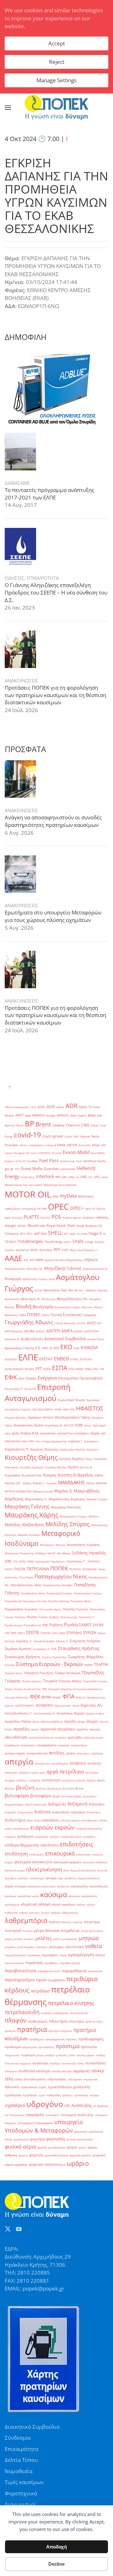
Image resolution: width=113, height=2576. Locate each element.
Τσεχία (9, 1689)
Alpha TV (85, 1107)
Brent (43, 1124)
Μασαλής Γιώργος (97, 1499)
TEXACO (11, 1242)
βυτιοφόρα (17, 1796)
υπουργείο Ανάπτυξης (77, 2115)
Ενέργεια (47, 1378)
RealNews (88, 1218)
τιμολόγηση (13, 2095)
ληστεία (54, 1922)
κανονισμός (49, 1886)
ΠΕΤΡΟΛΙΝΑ (38, 1569)
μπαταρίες (56, 1947)
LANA (71, 1177)
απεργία (19, 1762)
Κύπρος (50, 1475)
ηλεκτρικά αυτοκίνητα (33, 1862)
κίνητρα (20, 1886)
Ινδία (8, 1433)
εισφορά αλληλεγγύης (89, 1828)
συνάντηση (40, 2063)
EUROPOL (45, 1153)
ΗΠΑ (72, 1409)
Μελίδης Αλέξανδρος (24, 1525)
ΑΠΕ (32, 1260)
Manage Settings (56, 80)
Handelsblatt (68, 1169)
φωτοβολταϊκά (57, 2147)
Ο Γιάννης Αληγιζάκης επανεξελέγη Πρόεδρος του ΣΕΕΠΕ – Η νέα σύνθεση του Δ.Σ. (56, 592)
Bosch (20, 1125)
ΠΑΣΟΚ (20, 1569)
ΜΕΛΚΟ (91, 1483)
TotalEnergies (30, 1241)
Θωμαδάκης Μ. (54, 1425)
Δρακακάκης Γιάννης (19, 1348)
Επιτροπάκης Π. (14, 1389)
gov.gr (9, 1169)
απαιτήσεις (83, 1753)
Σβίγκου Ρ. (62, 1641)
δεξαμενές (57, 1804)
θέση (66, 1870)
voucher (10, 1250)
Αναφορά (13, 1279)
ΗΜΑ (65, 1409)
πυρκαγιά (28, 2055)
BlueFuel (10, 1125)
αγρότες (82, 1729)
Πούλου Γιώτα (37, 1617)
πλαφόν (16, 2020)
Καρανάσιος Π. (17, 1449)
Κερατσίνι (93, 1449)
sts (104, 1234)
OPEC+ (77, 1208)
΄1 (97, 1250)
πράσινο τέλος (94, 2021)
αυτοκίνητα (51, 1780)
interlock (45, 1176)
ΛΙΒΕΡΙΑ (99, 1475)
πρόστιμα (67, 2046)
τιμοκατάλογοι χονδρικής (69, 2087)
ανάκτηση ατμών (93, 1737)
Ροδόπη (56, 1625)
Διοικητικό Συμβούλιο (65, 1339)
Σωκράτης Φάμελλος (86, 1657)
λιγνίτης (78, 1922)
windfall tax (22, 1250)
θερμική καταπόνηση (83, 1870)
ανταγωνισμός (15, 1753)
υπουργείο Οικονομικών (35, 2123)
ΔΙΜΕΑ (67, 1331)
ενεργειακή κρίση (71, 1837)
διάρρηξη (11, 1812)
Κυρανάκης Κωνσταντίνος (23, 1475)
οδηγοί (100, 1955)
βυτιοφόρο (41, 1796)
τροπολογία (81, 2095)
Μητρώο (61, 1545)
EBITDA (72, 1145)
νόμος (63, 1955)
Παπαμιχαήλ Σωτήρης (59, 1593)
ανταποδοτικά (37, 1753)
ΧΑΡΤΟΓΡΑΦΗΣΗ (25, 1706)
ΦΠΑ (68, 1696)
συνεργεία (11, 2071)
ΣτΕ (54, 1649)
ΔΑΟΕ (91, 1323)
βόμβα (56, 1796)
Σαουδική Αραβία (44, 1641)
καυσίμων (11, 1896)
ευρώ (9, 1862)
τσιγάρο (94, 2095)
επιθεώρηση (37, 1854)
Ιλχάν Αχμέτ (99, 1425)
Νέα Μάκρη (64, 1553)
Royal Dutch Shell (61, 1226)
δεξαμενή (78, 1804)
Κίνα (38, 1441)
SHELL (55, 1233)
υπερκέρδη (35, 2115)
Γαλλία (45, 1315)
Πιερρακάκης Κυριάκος (21, 1609)
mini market (35, 1185)
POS (56, 1217)
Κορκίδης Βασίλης (56, 1467)
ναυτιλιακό (75, 1947)
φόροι (72, 2147)
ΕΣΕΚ (47, 1369)
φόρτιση (36, 2155)
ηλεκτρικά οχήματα (67, 1862)
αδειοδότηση (16, 1737)
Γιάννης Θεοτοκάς (65, 1323)
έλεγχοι (92, 1721)
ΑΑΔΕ (13, 1258)
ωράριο (78, 2163)
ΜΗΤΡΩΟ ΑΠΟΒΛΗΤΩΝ (18, 1491)
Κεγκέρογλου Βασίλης (73, 1449)
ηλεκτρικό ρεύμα (15, 1870)
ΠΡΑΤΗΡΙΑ (75, 1569)
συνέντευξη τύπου (73, 2063)
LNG (83, 1177)
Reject (57, 62)
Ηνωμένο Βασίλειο (16, 1417)
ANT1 (20, 1115)
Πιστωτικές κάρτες (50, 1609)
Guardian (51, 1169)
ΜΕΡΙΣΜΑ (102, 1483)
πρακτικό (10, 2031)
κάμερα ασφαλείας (89, 1878)
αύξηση (91, 1780)
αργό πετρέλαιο (65, 1772)
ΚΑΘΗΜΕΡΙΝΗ (48, 1433)
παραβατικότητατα (49, 1971)
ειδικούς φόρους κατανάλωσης (79, 1820)
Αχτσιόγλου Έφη (55, 1290)
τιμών (42, 2095)
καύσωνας (74, 1896)
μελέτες (44, 1938)
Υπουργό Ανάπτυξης (17, 1697)
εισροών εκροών (53, 1827)
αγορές (35, 1729)
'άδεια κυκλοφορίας (17, 1107)
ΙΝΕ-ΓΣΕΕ (69, 1425)
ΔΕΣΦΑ (29, 1331)
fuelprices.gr (67, 1161)
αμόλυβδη (75, 1737)
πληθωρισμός (38, 2021)
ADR (72, 1106)
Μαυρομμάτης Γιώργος (73, 1516)
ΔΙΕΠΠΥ (53, 1331)
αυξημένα (34, 1780)
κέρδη (9, 1886)
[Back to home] (56, 108)
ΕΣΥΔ (71, 1369)
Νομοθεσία (19, 2471)
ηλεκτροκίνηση (44, 1870)
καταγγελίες (80, 1886)
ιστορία (51, 1878)
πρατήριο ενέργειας (60, 2031)
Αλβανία (91, 1260)
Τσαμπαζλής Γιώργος (95, 1681)
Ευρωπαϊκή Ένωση (71, 1400)
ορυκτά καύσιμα (14, 1963)
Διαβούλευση (32, 1339)
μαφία (8, 1939)
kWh (64, 1177)
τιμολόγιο (30, 2095)
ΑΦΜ (39, 1260)
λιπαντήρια (92, 1922)
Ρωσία (71, 1625)
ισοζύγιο (23, 1878)
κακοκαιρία (34, 1886)
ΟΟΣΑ (22, 1561)
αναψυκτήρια (79, 1745)
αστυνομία (92, 1772)
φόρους (23, 2155)
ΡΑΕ (45, 1625)
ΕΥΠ (102, 1369)
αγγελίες (22, 1729)
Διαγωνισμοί (20, 2504)
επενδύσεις (50, 1845)
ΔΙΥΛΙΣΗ (79, 1331)
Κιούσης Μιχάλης (72, 1459)
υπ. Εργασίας (101, 2106)
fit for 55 (21, 1161)
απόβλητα (78, 1763)
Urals (78, 1241)
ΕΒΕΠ (45, 1348)
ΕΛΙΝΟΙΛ (89, 1347)
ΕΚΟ (66, 1347)
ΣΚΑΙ (54, 1633)
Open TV (90, 1209)
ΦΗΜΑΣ (57, 1697)
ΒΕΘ (71, 1290)
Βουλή (24, 1306)
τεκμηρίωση (90, 2079)
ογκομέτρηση (81, 1955)
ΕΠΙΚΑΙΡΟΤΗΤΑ (43, 578)
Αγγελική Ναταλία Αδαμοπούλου (64, 1260)
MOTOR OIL (28, 1194)
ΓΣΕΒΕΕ (34, 1315)
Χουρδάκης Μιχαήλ (70, 1713)
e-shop (49, 1145)
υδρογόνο (45, 2104)
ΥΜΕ (44, 1689)
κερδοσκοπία (89, 1896)
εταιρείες (97, 1854)
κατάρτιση (63, 1886)
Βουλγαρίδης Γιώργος (68, 1307)
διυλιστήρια (15, 1820)
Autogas (51, 1115)
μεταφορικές (70, 1939)
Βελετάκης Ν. (31, 1299)
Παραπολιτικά (13, 1601)
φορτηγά (38, 2139)
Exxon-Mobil (76, 1152)
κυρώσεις (34, 1913)
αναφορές (64, 1745)
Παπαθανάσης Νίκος (33, 1593)
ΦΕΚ (35, 1696)
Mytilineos (86, 1196)
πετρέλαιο (40, 1991)
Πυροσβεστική (32, 1625)
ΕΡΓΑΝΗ (30, 1369)
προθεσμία (13, 2047)
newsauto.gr (29, 1209)
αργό (42, 1772)
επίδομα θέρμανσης (22, 1845)
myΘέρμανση (13, 1209)
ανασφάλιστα (47, 1745)
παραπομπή (95, 1971)
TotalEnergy (53, 1242)
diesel (23, 1145)
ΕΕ (51, 1348)
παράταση (34, 1963)
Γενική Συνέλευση (66, 1315)
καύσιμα (54, 1894)
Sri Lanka (82, 1234)
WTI (57, 1250)
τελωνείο (12, 2087)
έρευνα (104, 1721)
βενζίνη (25, 1788)
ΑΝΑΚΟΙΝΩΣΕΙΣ (22, 681)
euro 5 (34, 1153)
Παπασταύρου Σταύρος (88, 1593)
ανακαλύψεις (28, 1745)
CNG (85, 1125)
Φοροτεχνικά (21, 2493)
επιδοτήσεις (77, 1844)
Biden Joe (95, 1115)
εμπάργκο (25, 1836)
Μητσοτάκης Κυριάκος (83, 1545)
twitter (67, 1242)
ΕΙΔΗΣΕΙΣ (14, 578)
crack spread (53, 1136)
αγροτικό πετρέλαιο (58, 1729)
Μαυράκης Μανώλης (66, 1507)
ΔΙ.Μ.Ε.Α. (40, 1331)
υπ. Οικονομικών (15, 2115)
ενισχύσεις (89, 1837)
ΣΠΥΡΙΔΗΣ (74, 1633)
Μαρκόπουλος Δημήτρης (67, 1499)
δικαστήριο (94, 1812)
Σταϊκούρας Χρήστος (23, 1657)
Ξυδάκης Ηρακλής (89, 1553)
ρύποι (72, 2055)
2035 (51, 1107)
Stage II (95, 1233)
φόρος (83, 2147)
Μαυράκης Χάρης (32, 1515)
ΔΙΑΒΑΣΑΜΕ (17, 483)
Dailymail (85, 1136)
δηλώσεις (97, 1804)
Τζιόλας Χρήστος (32, 1681)
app (28, 1115)
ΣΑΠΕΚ (98, 1625)
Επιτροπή (30, 1389)
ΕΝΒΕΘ (62, 1359)
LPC (90, 1177)
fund (79, 1161)
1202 (33, 1107)
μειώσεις (29, 1939)
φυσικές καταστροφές (80, 2139)
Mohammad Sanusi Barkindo (60, 1185)
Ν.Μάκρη (41, 1553)
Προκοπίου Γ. (87, 1617)
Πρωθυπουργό (13, 1625)
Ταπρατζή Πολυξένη (38, 1673)
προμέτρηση (30, 2047)
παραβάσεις (51, 1963)
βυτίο (79, 1788)
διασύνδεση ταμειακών (69, 1812)
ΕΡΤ (39, 1369)
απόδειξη (94, 1763)
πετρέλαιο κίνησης (71, 2003)
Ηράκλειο (35, 1417)
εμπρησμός (42, 1837)
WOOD (34, 1250)
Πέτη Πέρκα (26, 1577)
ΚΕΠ (103, 1433)
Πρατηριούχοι (69, 1617)
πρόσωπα (89, 2047)
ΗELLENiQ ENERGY (43, 1409)
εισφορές (10, 1837)
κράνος (81, 1904)
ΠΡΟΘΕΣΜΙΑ (89, 1569)
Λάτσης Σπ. (13, 1483)
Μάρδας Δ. (63, 1491)
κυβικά (23, 1913)
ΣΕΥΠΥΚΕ (46, 1633)
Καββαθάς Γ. (75, 1441)
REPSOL (22, 1226)
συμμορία (25, 2063)
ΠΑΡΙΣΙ (9, 1569)
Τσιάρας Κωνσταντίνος (27, 1689)
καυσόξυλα (24, 1896)
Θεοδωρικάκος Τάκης (73, 1417)
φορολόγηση (21, 2139)
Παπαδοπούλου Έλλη (26, 1585)
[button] (8, 108)
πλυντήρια (58, 2021)
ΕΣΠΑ (60, 1368)
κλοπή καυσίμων (64, 1904)
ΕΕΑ (56, 1348)
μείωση (18, 1939)
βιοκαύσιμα (54, 1788)
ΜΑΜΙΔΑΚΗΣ (72, 1482)
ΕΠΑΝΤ (75, 1359)
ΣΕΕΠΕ (33, 1632)
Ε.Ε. (38, 1348)
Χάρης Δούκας (62, 1706)
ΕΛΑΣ (77, 1348)
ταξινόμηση (75, 2079)
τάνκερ (98, 2071)
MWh (55, 1196)
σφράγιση (81, 2071)
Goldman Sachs (94, 1161)
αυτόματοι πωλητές (74, 1780)
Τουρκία (50, 1681)
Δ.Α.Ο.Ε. (81, 1323)
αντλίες (57, 1753)
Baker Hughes (78, 1115)
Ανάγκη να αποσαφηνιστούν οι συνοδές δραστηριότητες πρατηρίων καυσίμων (53, 821)
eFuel (96, 1145)
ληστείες (66, 1922)
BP (30, 1124)
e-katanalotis (36, 1145)
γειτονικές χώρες (72, 1796)
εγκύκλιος (51, 1820)
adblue (60, 1107)
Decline (56, 2564)
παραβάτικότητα (70, 1963)
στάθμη (101, 2055)
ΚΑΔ (35, 1433)
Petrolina (17, 1218)
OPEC (58, 1207)
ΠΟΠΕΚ (59, 1568)
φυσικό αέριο (21, 2147)
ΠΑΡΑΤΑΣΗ (94, 1561)
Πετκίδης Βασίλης (59, 1601)
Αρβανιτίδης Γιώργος (35, 1279)
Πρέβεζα (54, 1617)
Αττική (38, 1290)
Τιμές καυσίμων (24, 2482)
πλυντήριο (76, 2021)
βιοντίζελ (68, 1788)
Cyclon (68, 1136)
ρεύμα (40, 2055)
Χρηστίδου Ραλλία (18, 1721)
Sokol (73, 1234)
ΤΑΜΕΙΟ (89, 1665)
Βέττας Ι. (79, 1290)
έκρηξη (70, 1721)
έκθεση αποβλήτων (52, 1721)
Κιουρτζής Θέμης (31, 1457)
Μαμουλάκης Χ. (36, 1499)
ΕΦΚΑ (21, 1378)
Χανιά (76, 1706)
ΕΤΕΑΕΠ (80, 1369)
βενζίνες (10, 1788)
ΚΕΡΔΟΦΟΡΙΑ (12, 1441)
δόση (30, 1820)
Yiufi (65, 1250)
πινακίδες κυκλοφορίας (55, 2013)
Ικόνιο (88, 1425)
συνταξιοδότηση (62, 2071)
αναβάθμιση (12, 1745)
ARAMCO (38, 1115)
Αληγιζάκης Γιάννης (63, 1268)
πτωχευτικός (12, 2055)
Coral (95, 1125)
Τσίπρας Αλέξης (70, 1681)
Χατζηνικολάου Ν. (45, 1713)
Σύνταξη (10, 1665)
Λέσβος (27, 1483)
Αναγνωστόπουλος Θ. (95, 1269)
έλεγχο (81, 1721)
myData (68, 1196)
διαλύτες (43, 1812)
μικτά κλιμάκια (26, 1947)
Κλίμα (89, 1459)
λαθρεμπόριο (26, 1920)
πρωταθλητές (46, 2047)
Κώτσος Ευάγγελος (75, 1475)
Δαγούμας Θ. (12, 1339)
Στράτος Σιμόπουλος (54, 1657)
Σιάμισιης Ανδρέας (85, 1641)
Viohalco (100, 1242)
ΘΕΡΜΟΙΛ (48, 1417)
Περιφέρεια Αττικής (35, 1601)
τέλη (9, 2079)
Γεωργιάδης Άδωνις (29, 1322)
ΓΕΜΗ (22, 1315)
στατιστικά (11, 2063)
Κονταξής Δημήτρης (32, 1467)
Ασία (52, 1279)
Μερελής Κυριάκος (29, 1535)
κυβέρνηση (11, 1913)
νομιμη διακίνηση (15, 1955)
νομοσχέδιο (50, 1955)
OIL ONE (42, 1209)
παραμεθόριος (74, 1971)
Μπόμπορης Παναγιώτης (19, 1553)
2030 (41, 1107)
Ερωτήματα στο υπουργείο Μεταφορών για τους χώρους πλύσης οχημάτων (53, 916)
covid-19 (27, 1135)
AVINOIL (63, 1115)
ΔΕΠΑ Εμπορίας (14, 1331)
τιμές (43, 2087)
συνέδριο (55, 2063)
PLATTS (31, 1217)
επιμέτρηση (83, 1854)
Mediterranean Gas (16, 1185)
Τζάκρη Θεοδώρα (67, 1673)
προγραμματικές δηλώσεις (61, 2039)
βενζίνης (41, 1788)
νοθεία (93, 1946)
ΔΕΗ (99, 1323)
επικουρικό (60, 1853)
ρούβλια (50, 2055)
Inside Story (28, 1177)
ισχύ (60, 1878)
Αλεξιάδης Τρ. (35, 1269)
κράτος (91, 1904)
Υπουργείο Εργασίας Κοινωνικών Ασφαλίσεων (75, 1689)
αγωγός (95, 1729)
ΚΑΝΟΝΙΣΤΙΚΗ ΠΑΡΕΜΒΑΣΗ (73, 1433)
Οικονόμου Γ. (76, 1561)
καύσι (35, 1896)
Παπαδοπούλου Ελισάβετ (58, 1585)
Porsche (45, 1218)
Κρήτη (73, 1467)
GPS (17, 1169)
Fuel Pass (49, 1160)
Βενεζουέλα (49, 1299)
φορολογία (81, 2131)
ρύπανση (62, 2055)
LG (77, 1177)
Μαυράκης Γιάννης (27, 1506)
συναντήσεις (96, 2063)
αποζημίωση (42, 1763)
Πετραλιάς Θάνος (81, 1601)
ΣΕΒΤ (13, 1633)
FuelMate (32, 1161)
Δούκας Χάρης (96, 1339)
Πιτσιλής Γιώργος (75, 1609)
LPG (97, 1177)
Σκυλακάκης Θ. (41, 1649)
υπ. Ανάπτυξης (78, 2105)
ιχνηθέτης (70, 1878)
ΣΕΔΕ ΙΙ (21, 1633)
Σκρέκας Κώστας (18, 1649)
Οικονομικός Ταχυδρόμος (50, 1561)
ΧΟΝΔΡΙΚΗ (44, 1705)
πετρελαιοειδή (22, 2012)
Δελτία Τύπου (21, 2460)
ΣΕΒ (7, 1633)
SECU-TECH (26, 1234)
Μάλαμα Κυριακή (43, 1491)
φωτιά (42, 2147)
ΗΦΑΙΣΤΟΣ (90, 1408)
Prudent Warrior (72, 1218)
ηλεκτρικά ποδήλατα (95, 1862)
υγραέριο (15, 2105)
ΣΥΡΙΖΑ (90, 1632)
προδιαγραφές (91, 2039)
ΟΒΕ (8, 1561)
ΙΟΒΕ (79, 1425)
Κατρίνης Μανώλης (44, 1449)
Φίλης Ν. (81, 1697)
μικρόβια (10, 1947)
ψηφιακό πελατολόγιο (47, 2164)
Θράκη (39, 1425)
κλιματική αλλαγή (36, 1904)
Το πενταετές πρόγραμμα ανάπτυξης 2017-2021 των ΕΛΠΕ (49, 494)
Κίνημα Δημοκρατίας (54, 1441)
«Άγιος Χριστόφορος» (82, 1250)
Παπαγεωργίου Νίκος (61, 1576)
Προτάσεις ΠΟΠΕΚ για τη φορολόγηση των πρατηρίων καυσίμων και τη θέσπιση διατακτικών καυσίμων (55, 695)
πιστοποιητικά (79, 2013)
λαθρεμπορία (70, 1913)
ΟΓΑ (15, 1561)
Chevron (73, 1125)
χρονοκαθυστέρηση (56, 2155)
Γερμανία (89, 1315)
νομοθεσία (34, 1955)
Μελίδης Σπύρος (68, 1524)
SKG (66, 1234)
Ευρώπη (26, 1409)
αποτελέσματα (59, 1763)
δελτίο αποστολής (36, 1804)
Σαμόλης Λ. (24, 1641)
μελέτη (57, 1939)
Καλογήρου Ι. (92, 1441)
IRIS (58, 1177)
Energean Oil (22, 1153)
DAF (76, 1136)
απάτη (71, 1753)
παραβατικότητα (21, 1971)
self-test (40, 1233)
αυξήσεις (22, 1780)
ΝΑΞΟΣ (51, 1553)
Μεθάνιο (94, 1516)
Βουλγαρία (43, 1307)
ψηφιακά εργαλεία (80, 2155)
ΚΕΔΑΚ (95, 1433)
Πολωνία (20, 1617)
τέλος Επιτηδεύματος (30, 2079)
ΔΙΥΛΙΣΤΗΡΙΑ (91, 1331)
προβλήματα (37, 2039)
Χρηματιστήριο (95, 1713)
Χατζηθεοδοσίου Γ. (19, 1713)
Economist (85, 1145)
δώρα (38, 1820)
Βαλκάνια (91, 1290)
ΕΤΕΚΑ (89, 1369)
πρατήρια (32, 2029)
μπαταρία (42, 1947)
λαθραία (56, 1913)
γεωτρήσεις (90, 1796)
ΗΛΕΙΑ (58, 1409)
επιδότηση (16, 1854)
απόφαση (24, 1772)
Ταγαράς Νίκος (13, 1673)
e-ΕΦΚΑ (60, 1145)
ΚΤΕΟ (31, 1441)
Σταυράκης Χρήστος (79, 1648)
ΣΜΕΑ (62, 1633)
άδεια (36, 1721)
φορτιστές (56, 2139)
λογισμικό (13, 1931)
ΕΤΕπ (96, 1369)
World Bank (46, 1250)
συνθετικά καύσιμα (34, 2071)
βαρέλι (101, 1780)
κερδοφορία (12, 1904)
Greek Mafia (32, 1169)
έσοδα (8, 1729)
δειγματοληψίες (14, 1804)
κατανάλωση (99, 1886)
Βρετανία (87, 1307)
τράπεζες (67, 2095)
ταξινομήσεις (57, 2079)
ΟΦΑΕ (30, 1561)
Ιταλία (26, 1433)
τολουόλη (54, 2095)
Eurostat (57, 1153)
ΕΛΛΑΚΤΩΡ (11, 1359)
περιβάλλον (56, 1980)
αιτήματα (61, 1737)
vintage (89, 1242)
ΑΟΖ (26, 1260)
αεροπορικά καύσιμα (41, 1737)
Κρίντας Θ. (86, 1467)
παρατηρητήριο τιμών (26, 1980)
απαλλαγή (97, 1753)
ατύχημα (10, 1780)
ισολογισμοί (37, 1878)
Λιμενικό (52, 1483)
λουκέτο (28, 1931)
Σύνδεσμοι (18, 2438)
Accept (57, 43)
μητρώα (89, 1938)
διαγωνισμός (25, 1812)
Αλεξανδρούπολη (15, 1269)
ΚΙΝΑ (24, 1441)
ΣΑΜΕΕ (85, 1625)
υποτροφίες (52, 2115)
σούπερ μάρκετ (86, 2055)
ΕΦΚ (11, 1377)
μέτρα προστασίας (92, 1931)
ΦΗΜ (46, 1697)
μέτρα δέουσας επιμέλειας (57, 1930)
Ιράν (16, 1433)
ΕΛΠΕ (28, 1357)
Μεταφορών (47, 1545)
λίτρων (45, 1913)
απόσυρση (11, 1772)
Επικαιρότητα (22, 2449)
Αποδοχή (56, 2547)
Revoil (33, 1225)
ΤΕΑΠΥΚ (101, 1665)
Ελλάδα (31, 1378)
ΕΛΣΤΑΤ (46, 1359)
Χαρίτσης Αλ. (91, 1705)
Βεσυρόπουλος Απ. (72, 1299)
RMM (42, 1226)
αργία (35, 1772)
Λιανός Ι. (39, 1483)
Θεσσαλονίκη (23, 1425)
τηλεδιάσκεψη (29, 2087)
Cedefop (59, 1125)
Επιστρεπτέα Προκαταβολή (80, 1378)
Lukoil (104, 1177)
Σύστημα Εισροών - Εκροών (49, 1664)
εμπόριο (55, 1837)
